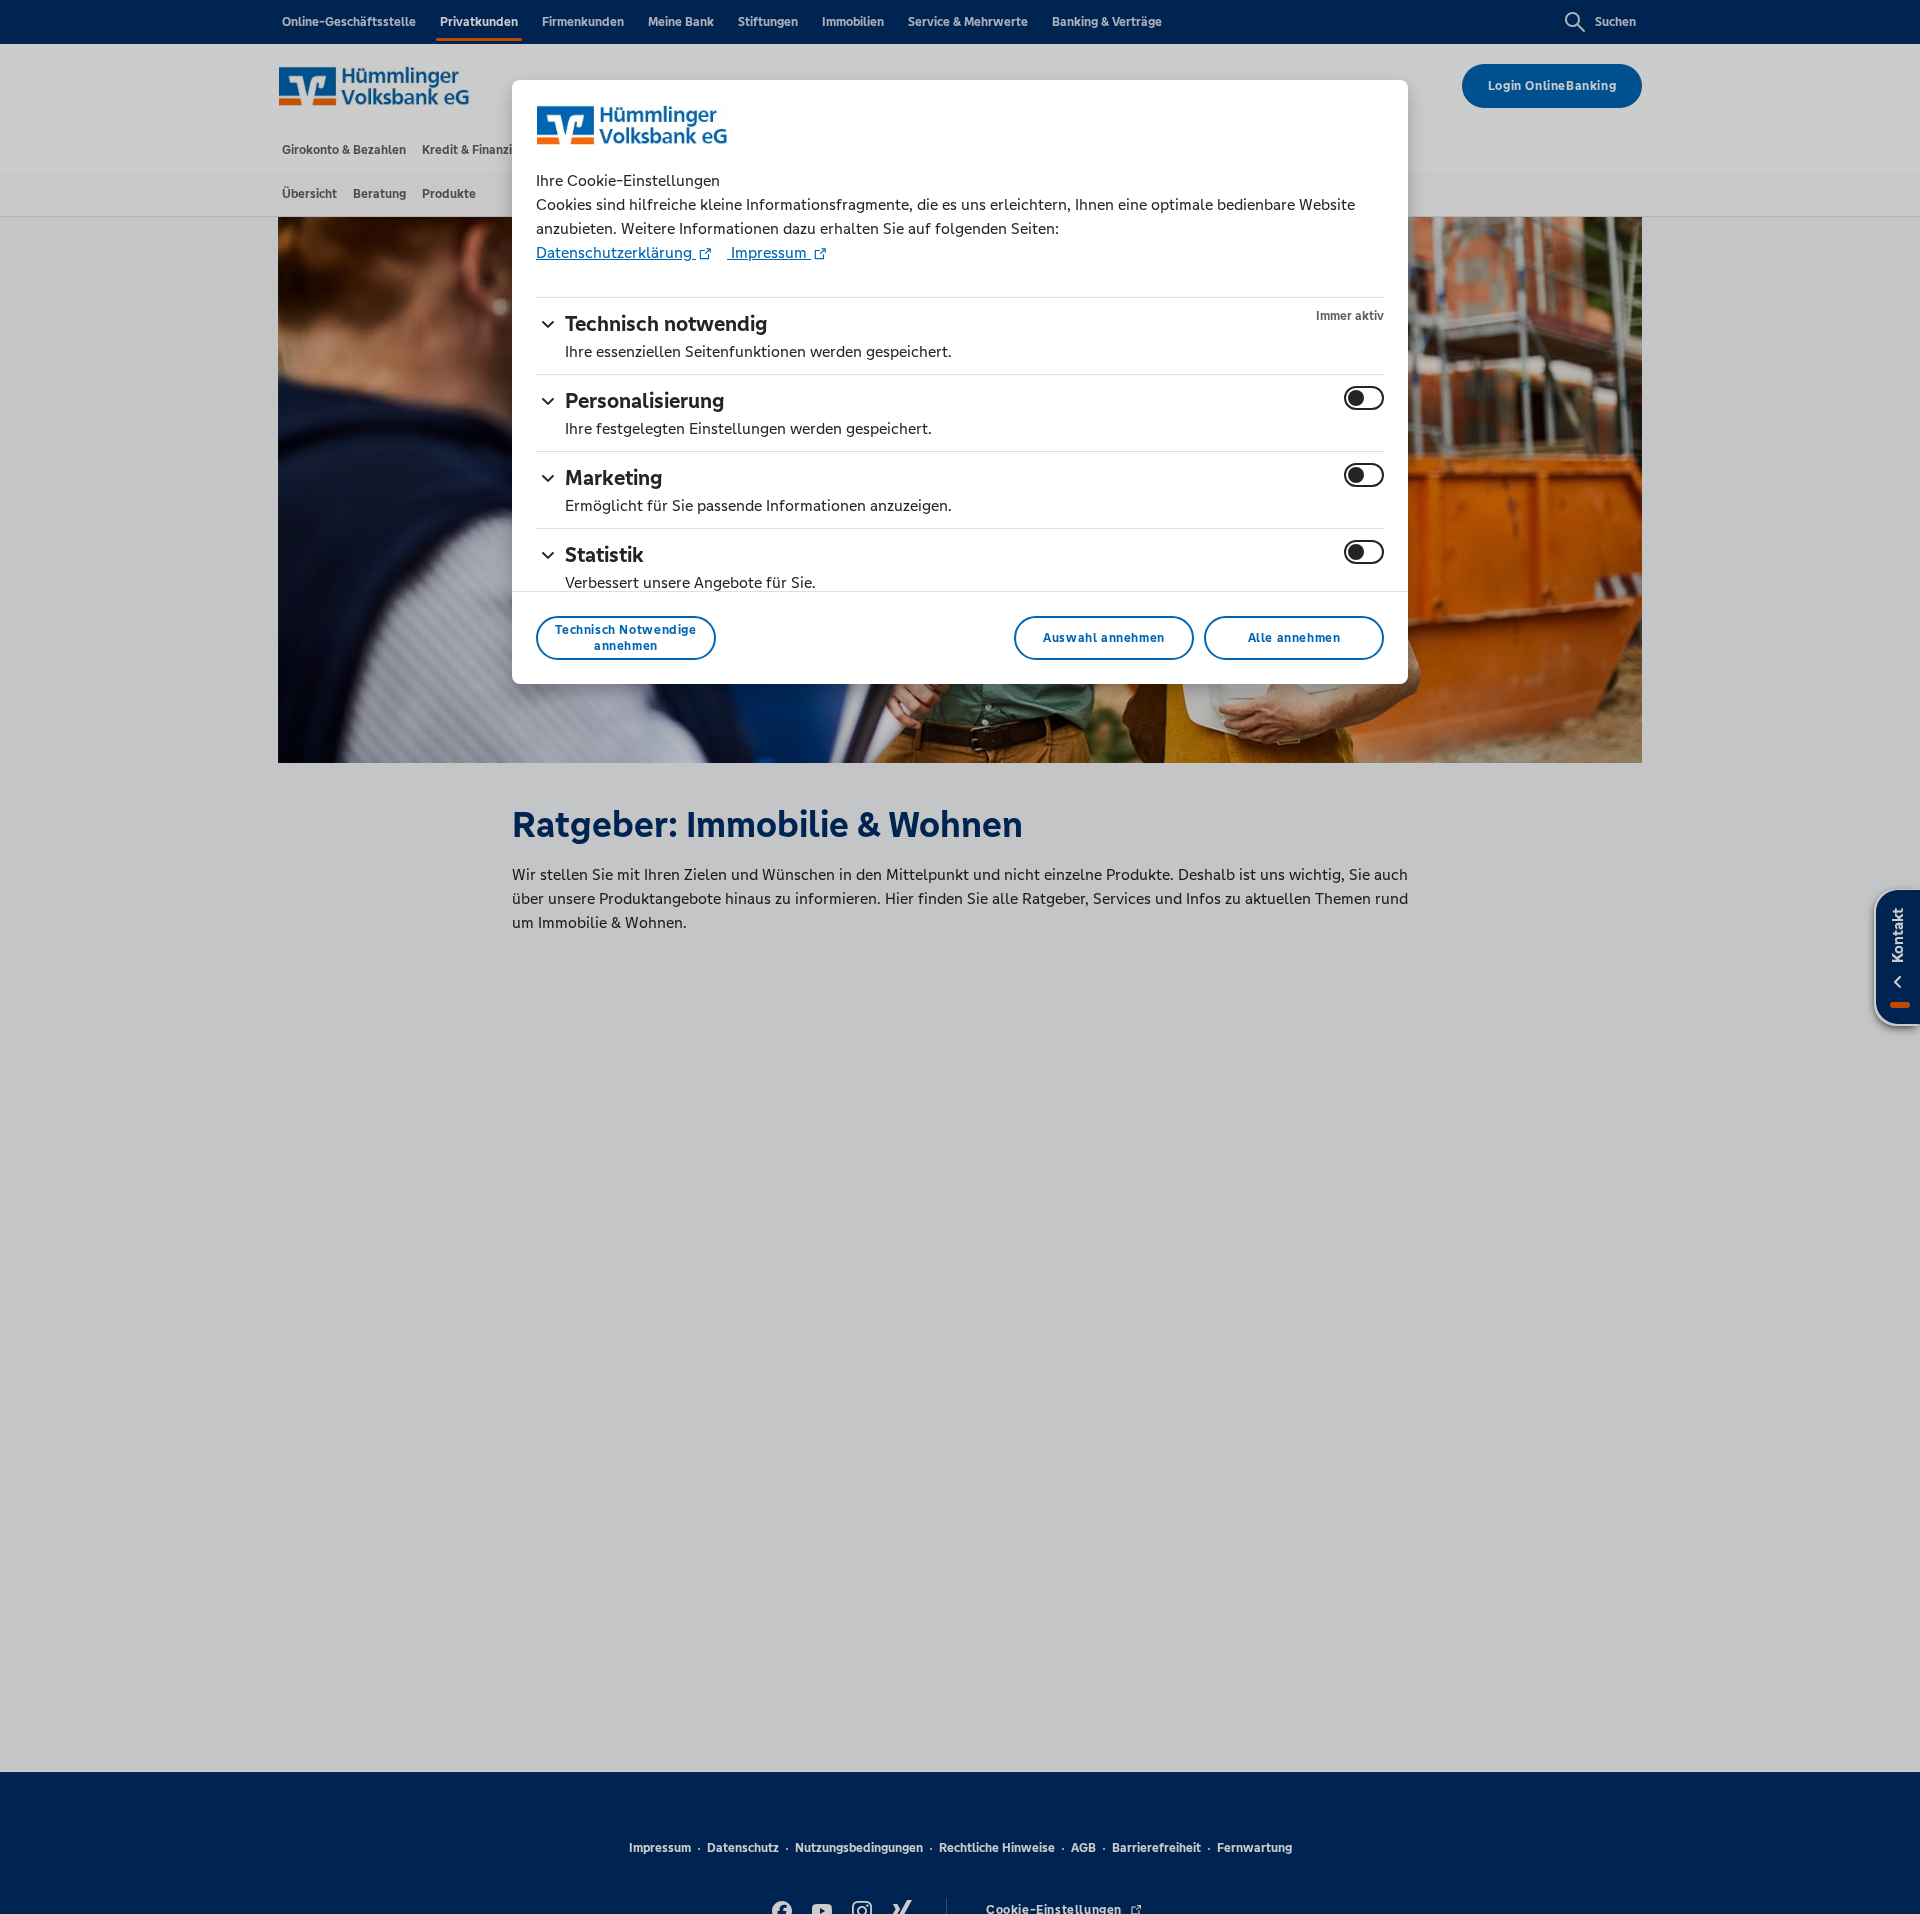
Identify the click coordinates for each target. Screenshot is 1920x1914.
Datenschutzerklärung (616, 252)
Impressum (769, 252)
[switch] (1364, 398)
